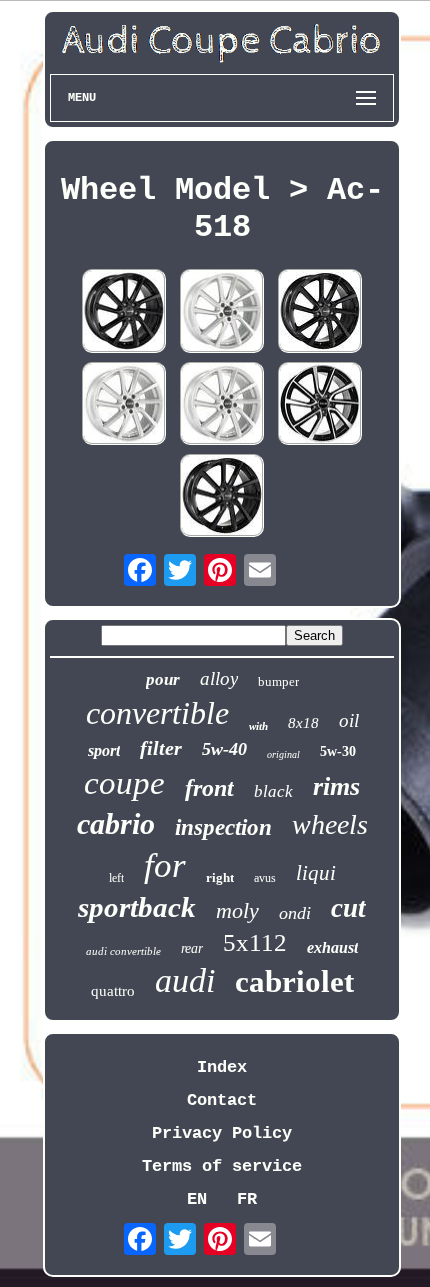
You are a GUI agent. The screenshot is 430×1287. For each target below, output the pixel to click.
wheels (330, 824)
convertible (157, 713)
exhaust (332, 947)
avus (265, 878)
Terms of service (222, 1166)
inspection (223, 827)
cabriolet (294, 981)
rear (192, 948)
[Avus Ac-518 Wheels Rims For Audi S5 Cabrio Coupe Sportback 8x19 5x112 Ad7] (124, 406)
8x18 (303, 723)
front (209, 788)
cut (348, 908)
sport (104, 750)
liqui (316, 873)
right (220, 877)
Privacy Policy (222, 1133)
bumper (278, 681)
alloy (219, 678)
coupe (124, 783)
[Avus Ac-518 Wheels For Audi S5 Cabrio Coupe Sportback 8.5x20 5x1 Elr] (222, 498)
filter (161, 748)
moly (237, 910)
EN (197, 1199)
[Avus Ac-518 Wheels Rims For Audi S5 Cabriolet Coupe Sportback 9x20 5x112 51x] (222, 313)
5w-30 (338, 751)
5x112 (255, 942)
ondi (295, 913)
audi (185, 980)
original (283, 754)
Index (222, 1067)
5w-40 (224, 749)
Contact (222, 1100)
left (116, 878)
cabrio (116, 823)
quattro (113, 991)
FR (247, 1199)
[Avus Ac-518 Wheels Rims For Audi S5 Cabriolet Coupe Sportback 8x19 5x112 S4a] (320, 313)
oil (349, 720)
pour (163, 679)
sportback (137, 907)
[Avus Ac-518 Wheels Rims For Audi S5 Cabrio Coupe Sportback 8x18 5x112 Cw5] (222, 406)
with (258, 726)
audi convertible (123, 951)
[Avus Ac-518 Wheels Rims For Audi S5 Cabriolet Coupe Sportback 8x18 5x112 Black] (124, 313)
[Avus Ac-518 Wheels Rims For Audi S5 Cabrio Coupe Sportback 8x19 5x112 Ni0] (320, 406)
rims (336, 786)
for (165, 865)
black (273, 791)
